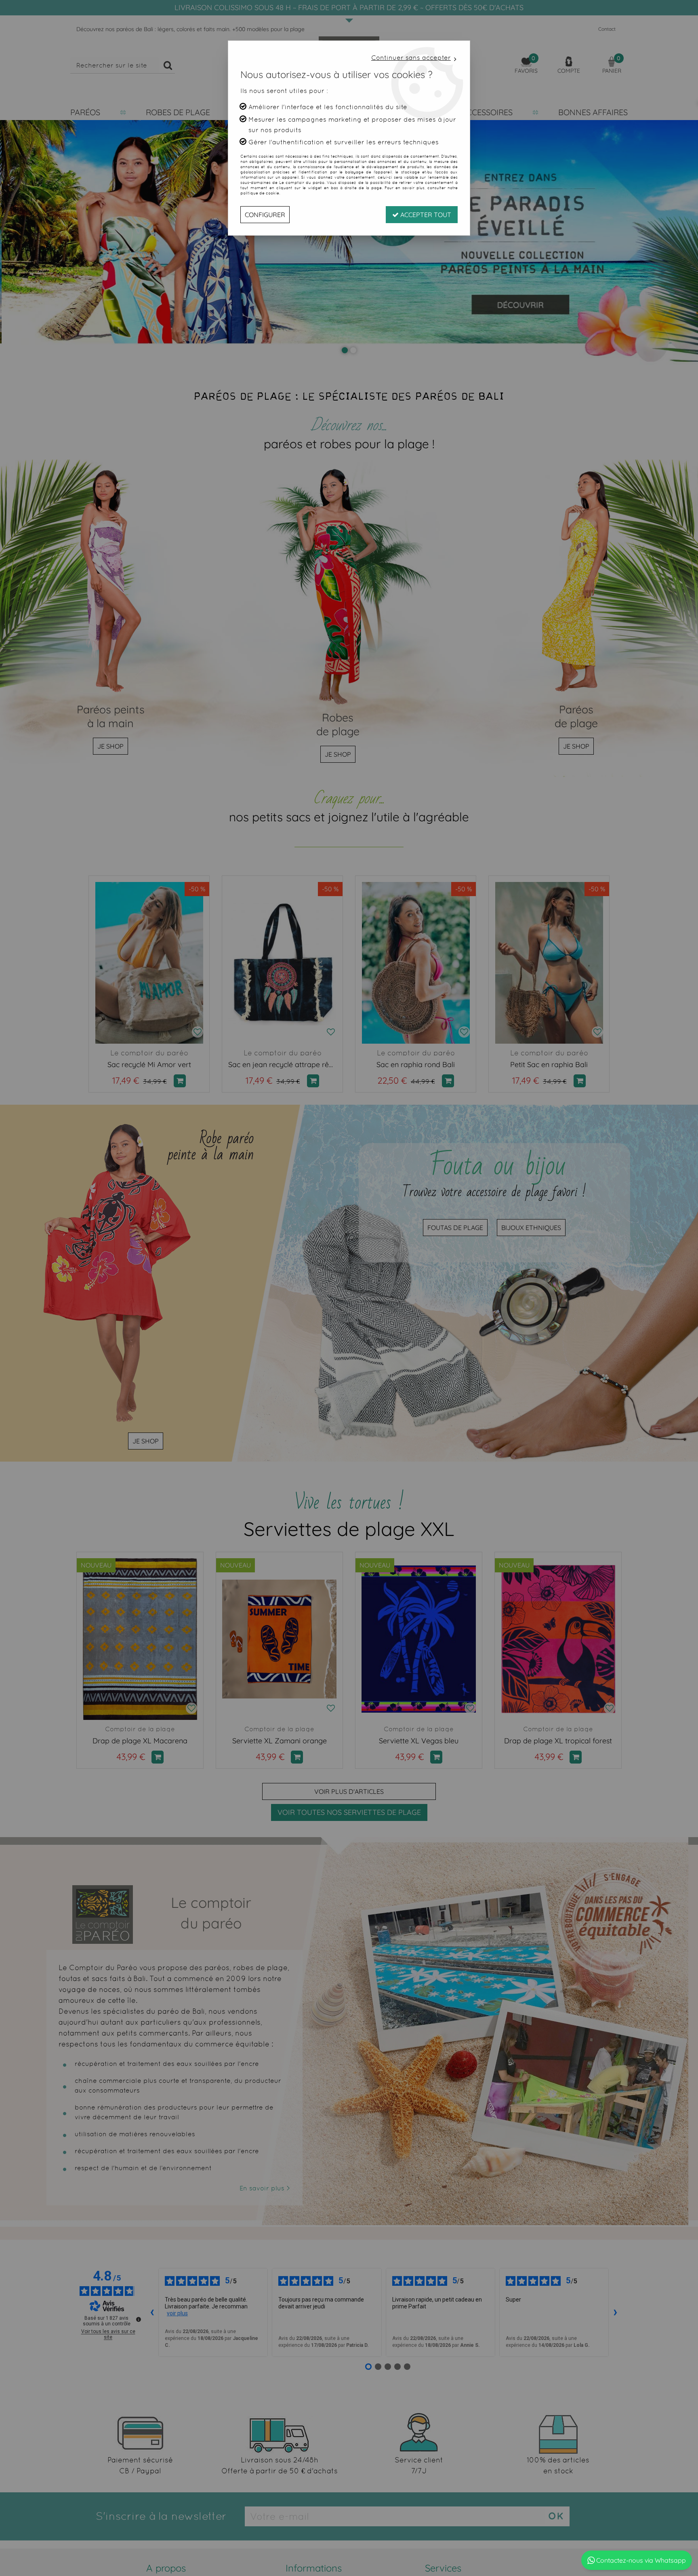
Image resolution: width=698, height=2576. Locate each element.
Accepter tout (425, 215)
